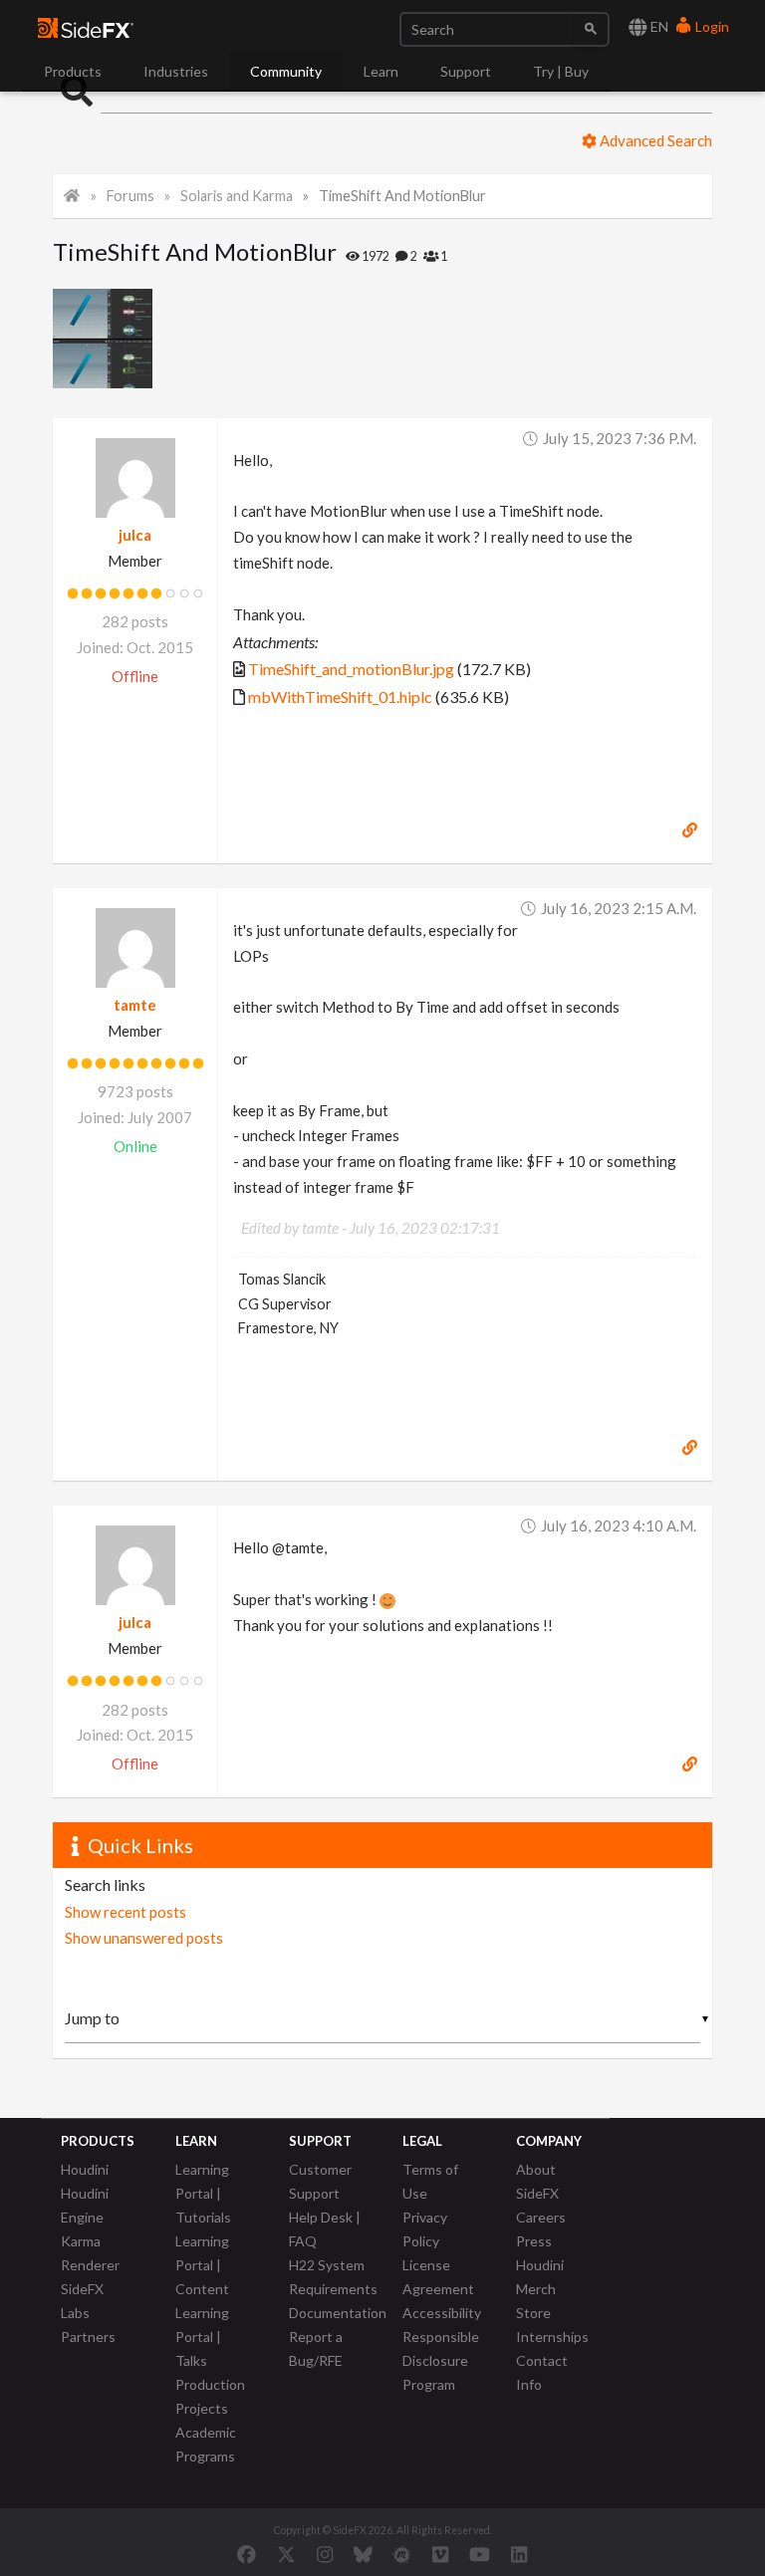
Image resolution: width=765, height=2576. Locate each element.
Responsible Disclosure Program (441, 2360)
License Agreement (438, 2277)
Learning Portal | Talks (202, 2337)
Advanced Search (654, 140)
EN (658, 26)
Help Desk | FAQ (325, 2229)
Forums (130, 196)
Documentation (338, 2313)
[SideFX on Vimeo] (440, 2554)
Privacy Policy (425, 2229)
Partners (88, 2337)
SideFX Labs (82, 2301)
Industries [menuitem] (176, 71)
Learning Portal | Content (202, 2265)
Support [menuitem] (466, 71)
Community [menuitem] (286, 71)
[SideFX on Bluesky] (363, 2554)
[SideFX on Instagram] (325, 2554)
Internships (552, 2337)
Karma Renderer (90, 2253)
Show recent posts (126, 1912)
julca (135, 535)
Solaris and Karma (237, 196)
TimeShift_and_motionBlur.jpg (351, 669)
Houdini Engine (85, 2205)
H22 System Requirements (333, 2277)
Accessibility (442, 2313)
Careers (541, 2217)
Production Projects (210, 2396)
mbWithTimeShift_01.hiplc (340, 697)
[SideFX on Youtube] (480, 2554)
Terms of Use (430, 2181)
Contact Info (542, 2372)
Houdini (85, 2169)
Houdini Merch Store (540, 2289)
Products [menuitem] (73, 71)
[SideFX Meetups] (402, 2554)
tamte (135, 1005)
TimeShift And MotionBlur (402, 196)
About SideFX (537, 2181)
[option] (108, 339)
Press (534, 2241)
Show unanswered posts (144, 1938)
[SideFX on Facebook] (247, 2554)
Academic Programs (206, 2444)
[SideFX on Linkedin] (519, 2554)
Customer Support (320, 2181)
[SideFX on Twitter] (286, 2554)
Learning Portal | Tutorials (203, 2193)
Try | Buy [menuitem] (561, 71)
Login (711, 26)
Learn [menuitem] (381, 71)
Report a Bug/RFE (316, 2348)
